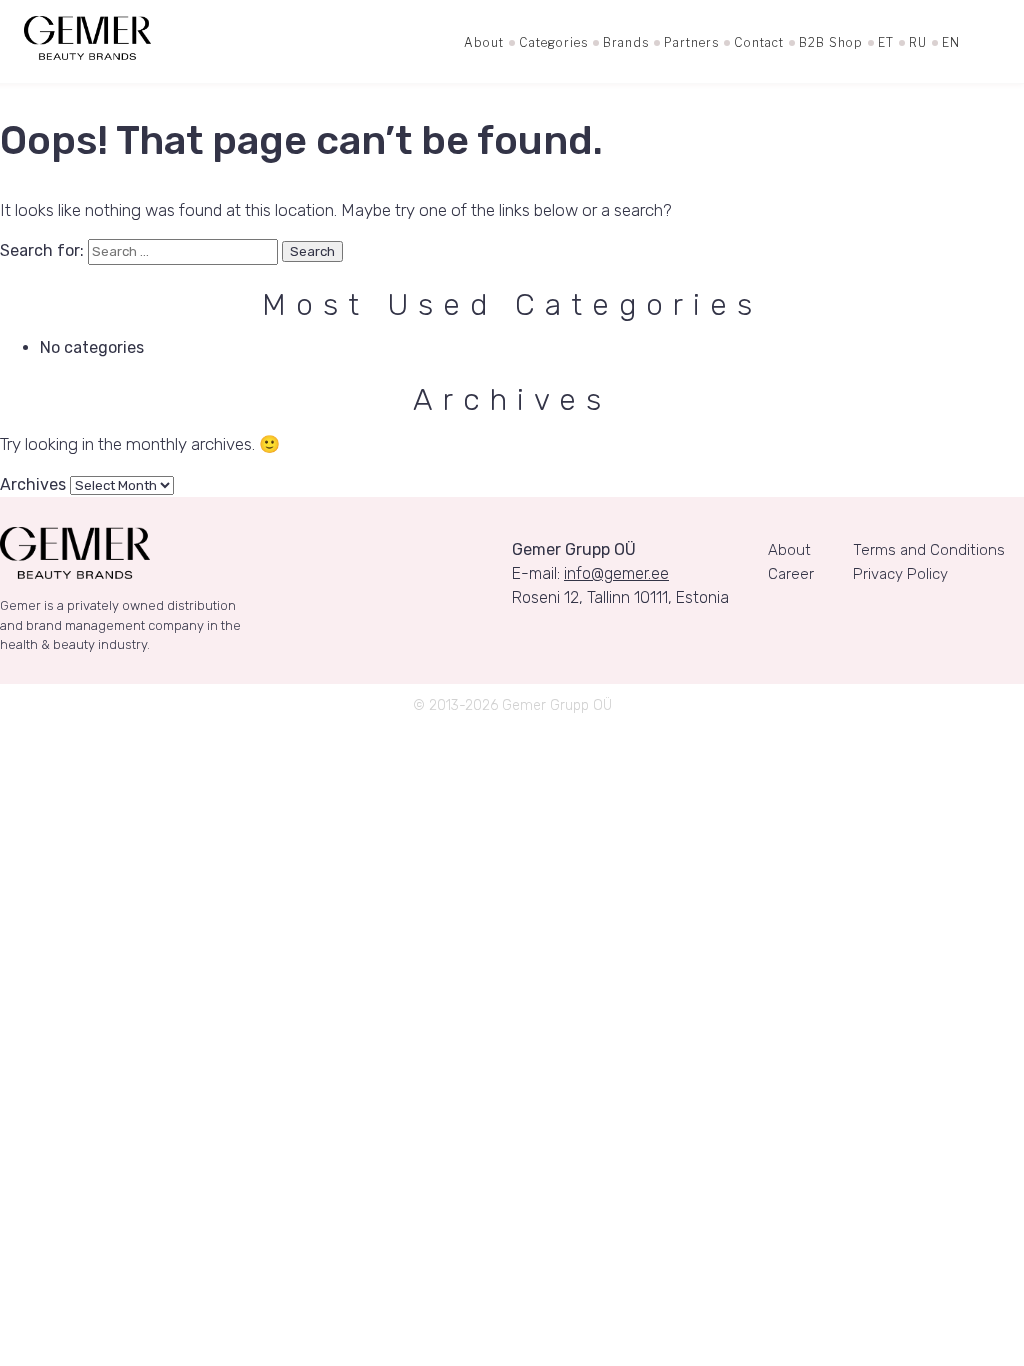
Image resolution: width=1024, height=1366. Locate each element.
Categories (553, 42)
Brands (626, 42)
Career (791, 574)
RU (918, 42)
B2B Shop (831, 42)
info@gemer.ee (616, 573)
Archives (33, 484)
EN (951, 42)
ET (886, 42)
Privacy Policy (900, 574)
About (484, 42)
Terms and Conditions (929, 550)
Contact (759, 42)
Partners (691, 42)
